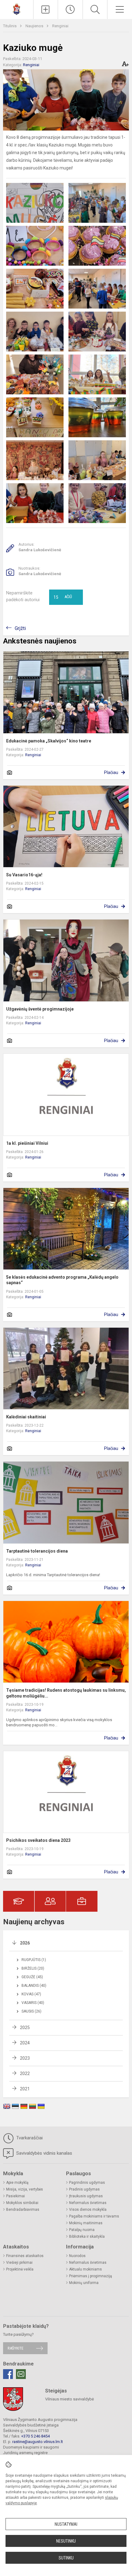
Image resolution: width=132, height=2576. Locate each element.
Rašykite (16, 2348)
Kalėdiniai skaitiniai (26, 1417)
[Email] (21, 2374)
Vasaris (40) (33, 2003)
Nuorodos (77, 2256)
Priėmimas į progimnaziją (91, 2276)
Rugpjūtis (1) (34, 1960)
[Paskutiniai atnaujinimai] (70, 9)
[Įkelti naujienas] (46, 9)
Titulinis (10, 26)
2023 (25, 2058)
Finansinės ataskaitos (25, 2256)
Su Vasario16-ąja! (24, 875)
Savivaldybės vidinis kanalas (44, 2153)
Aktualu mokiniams (85, 2269)
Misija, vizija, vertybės (25, 2189)
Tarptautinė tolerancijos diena (37, 1551)
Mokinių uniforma (84, 2283)
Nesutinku (66, 2541)
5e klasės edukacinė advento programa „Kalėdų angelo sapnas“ (62, 1280)
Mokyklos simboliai (22, 2203)
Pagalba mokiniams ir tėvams (94, 2216)
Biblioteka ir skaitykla (87, 2236)
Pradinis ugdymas (84, 2189)
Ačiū (63, 597)
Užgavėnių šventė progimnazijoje (40, 1009)
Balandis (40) (34, 1986)
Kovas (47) (31, 1994)
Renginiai (60, 26)
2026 (25, 1943)
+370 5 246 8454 (35, 2436)
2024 (25, 2043)
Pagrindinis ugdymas (87, 2183)
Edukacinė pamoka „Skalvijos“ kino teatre (49, 741)
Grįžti (20, 628)
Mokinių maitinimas (86, 2223)
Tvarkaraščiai (29, 2138)
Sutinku (66, 2558)
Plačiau (111, 772)
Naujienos (35, 26)
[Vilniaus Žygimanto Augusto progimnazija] (17, 9)
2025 (25, 2028)
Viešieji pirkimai (19, 2263)
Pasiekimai (16, 2196)
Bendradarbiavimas (23, 2210)
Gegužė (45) (32, 1977)
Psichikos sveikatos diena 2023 (38, 1840)
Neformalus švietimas (88, 2203)
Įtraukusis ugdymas (86, 2196)
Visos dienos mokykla (88, 2210)
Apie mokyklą (17, 2183)
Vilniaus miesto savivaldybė (70, 2399)
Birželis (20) (33, 1968)
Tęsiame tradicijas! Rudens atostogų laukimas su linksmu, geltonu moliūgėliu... (66, 1693)
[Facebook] (8, 2374)
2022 (25, 2073)
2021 (25, 2089)
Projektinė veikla (20, 2269)
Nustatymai (66, 2524)
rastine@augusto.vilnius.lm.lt (38, 2442)
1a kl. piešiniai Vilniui (27, 1143)
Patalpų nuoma (82, 2230)
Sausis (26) (31, 2011)
